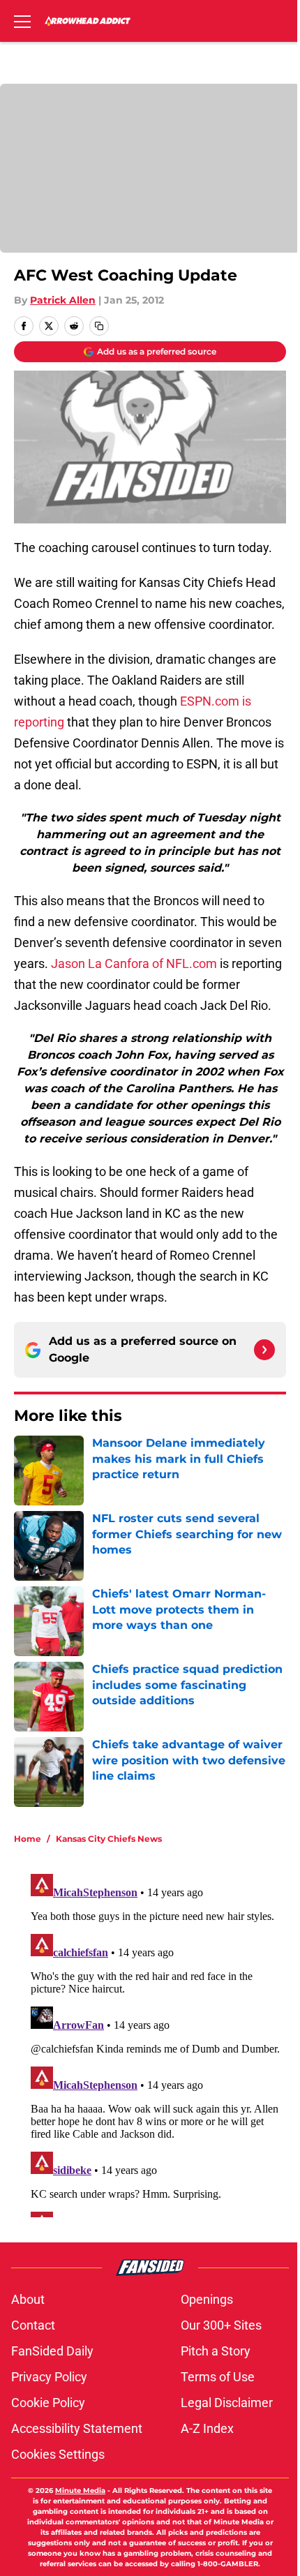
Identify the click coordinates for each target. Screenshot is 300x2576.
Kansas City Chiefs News (109, 1839)
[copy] (99, 326)
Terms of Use (218, 2377)
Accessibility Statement (77, 2428)
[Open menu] (22, 21)
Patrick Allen (63, 300)
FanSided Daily (52, 2351)
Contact (33, 2325)
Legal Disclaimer (227, 2403)
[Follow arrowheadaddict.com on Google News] (264, 1350)
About (28, 2299)
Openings (207, 2299)
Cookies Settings (58, 2454)
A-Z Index (207, 2428)
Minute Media (80, 2491)
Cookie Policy (48, 2403)
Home (28, 1839)
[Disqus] (156, 2043)
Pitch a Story (216, 2351)
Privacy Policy (49, 2377)
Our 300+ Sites (221, 2325)
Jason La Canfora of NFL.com (135, 963)
